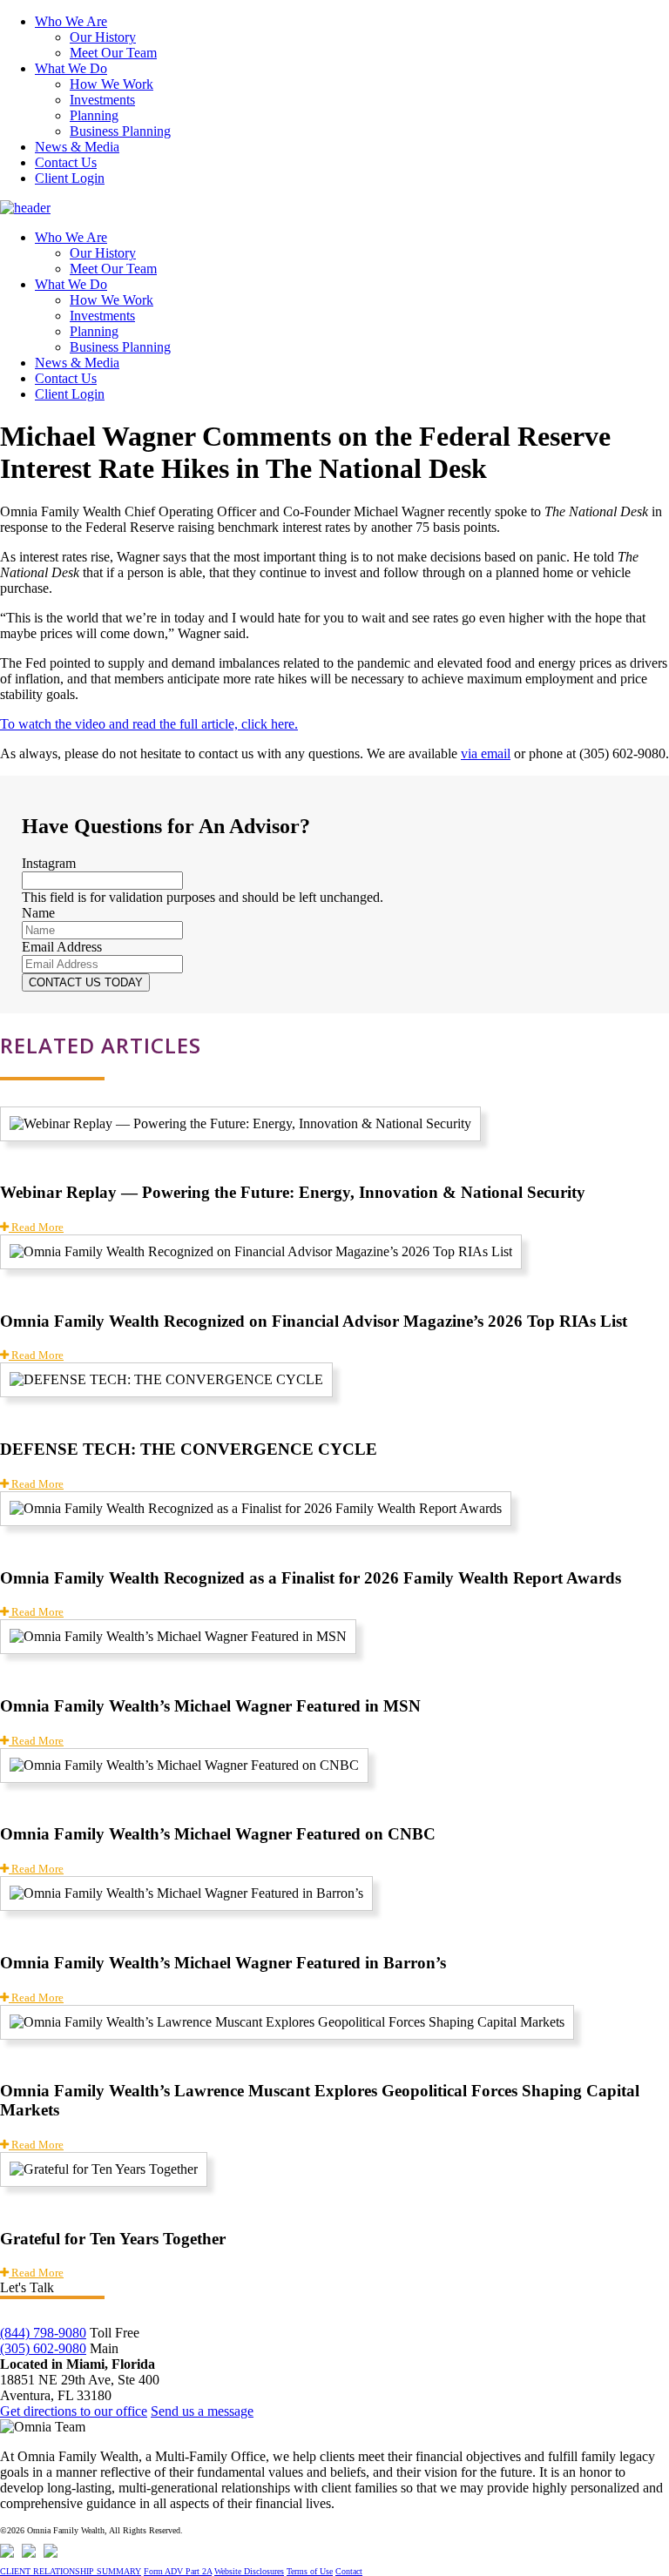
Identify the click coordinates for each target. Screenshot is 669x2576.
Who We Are (71, 21)
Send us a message (202, 2411)
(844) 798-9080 (43, 2333)
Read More (36, 1227)
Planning (94, 115)
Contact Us (66, 162)
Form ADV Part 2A (178, 2571)
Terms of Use (310, 2571)
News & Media (77, 147)
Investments (102, 100)
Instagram (49, 863)
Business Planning (120, 131)
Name (38, 913)
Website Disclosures (249, 2571)
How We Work (111, 84)
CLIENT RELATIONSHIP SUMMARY (71, 2571)
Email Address (62, 947)
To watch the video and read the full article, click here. (149, 724)
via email (486, 753)
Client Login (70, 178)
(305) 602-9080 (43, 2348)
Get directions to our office (74, 2411)
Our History (103, 37)
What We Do (71, 68)
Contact (349, 2571)
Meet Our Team (113, 53)
